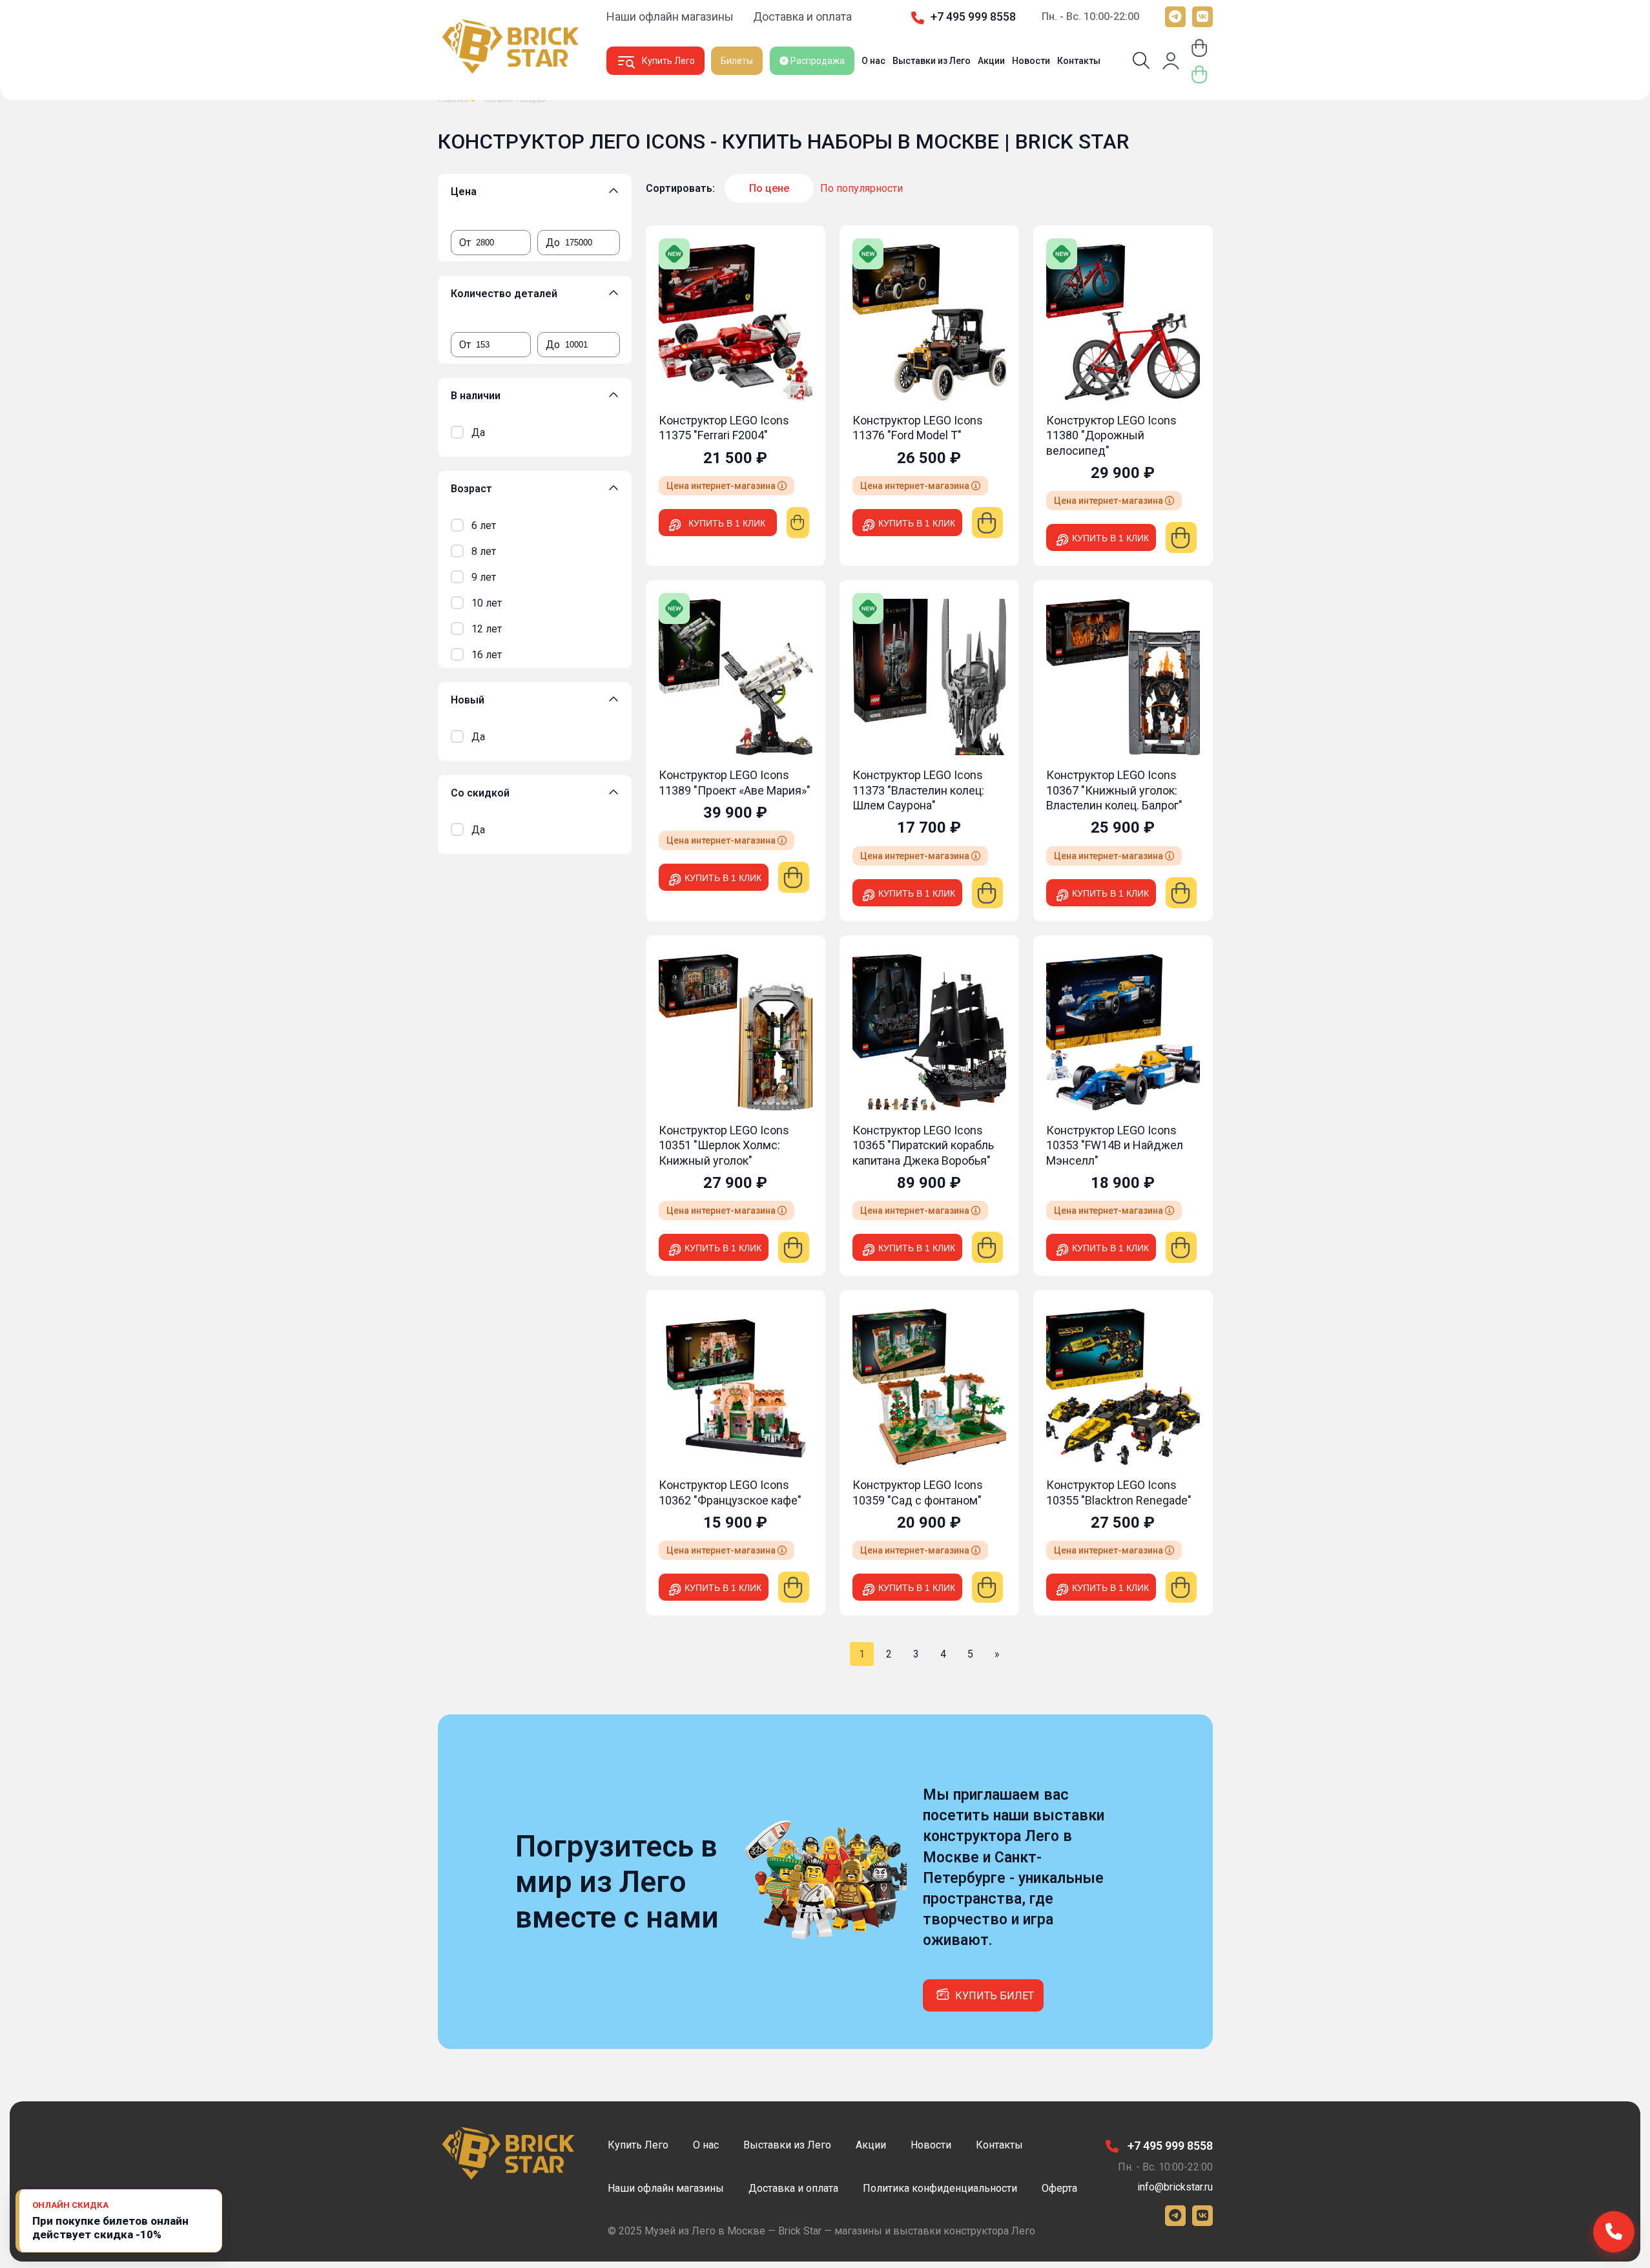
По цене (769, 188)
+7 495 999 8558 (973, 16)
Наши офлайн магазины (670, 16)
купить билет (995, 1996)
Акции (991, 61)
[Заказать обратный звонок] (1614, 2232)
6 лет (484, 525)
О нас (873, 61)
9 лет (484, 577)
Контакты (1079, 61)
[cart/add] (798, 523)
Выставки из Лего (932, 61)
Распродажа (817, 61)
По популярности (861, 188)
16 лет (487, 655)
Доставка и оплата (802, 16)
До (553, 243)
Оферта (1059, 2188)
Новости (1031, 61)
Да (478, 432)
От (465, 243)
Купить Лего (668, 61)
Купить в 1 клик (727, 523)
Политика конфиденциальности (940, 2188)
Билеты (737, 61)
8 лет (484, 551)
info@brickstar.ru (1175, 2187)
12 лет (487, 629)
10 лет (487, 603)
